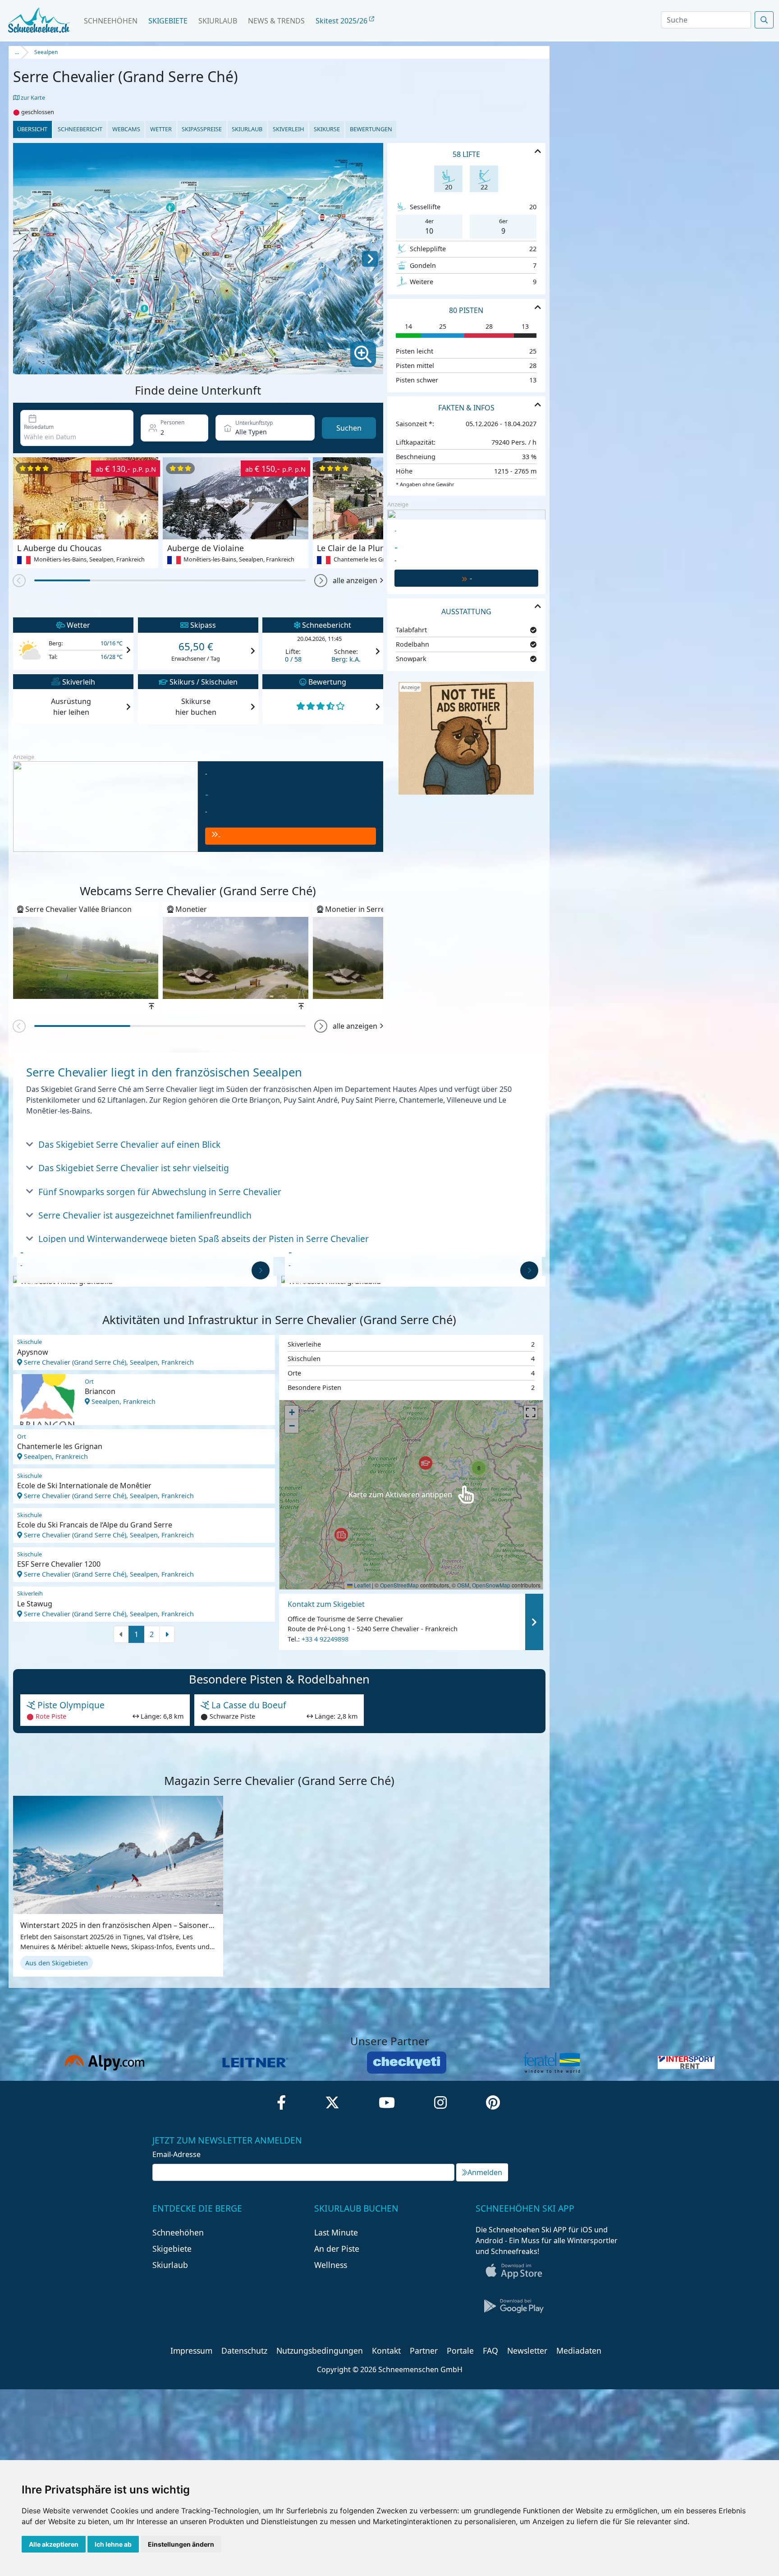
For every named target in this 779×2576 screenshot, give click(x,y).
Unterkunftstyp (254, 423)
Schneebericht (80, 129)
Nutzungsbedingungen (320, 2351)
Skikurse (327, 129)
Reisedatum (39, 427)
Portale (460, 2351)
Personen (172, 422)
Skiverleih (288, 129)
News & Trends (276, 21)
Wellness (331, 2265)
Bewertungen (371, 129)
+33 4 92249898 (325, 1639)
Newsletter (527, 2351)
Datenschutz (244, 2351)
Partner (424, 2351)
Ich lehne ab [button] (113, 2544)
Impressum (191, 2351)
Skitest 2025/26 (342, 21)
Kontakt (386, 2351)
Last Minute (336, 2232)
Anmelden (485, 2172)
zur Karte (32, 97)
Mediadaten (579, 2351)
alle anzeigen (355, 580)
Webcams (126, 129)
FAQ (490, 2351)
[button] (321, 581)
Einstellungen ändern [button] (181, 2544)
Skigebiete (168, 21)
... (17, 52)
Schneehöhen (111, 21)
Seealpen (46, 52)
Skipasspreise (202, 129)
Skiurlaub (218, 21)
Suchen (349, 428)
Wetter (161, 129)
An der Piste (337, 2249)
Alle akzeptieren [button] (54, 2544)
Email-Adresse (176, 2154)
